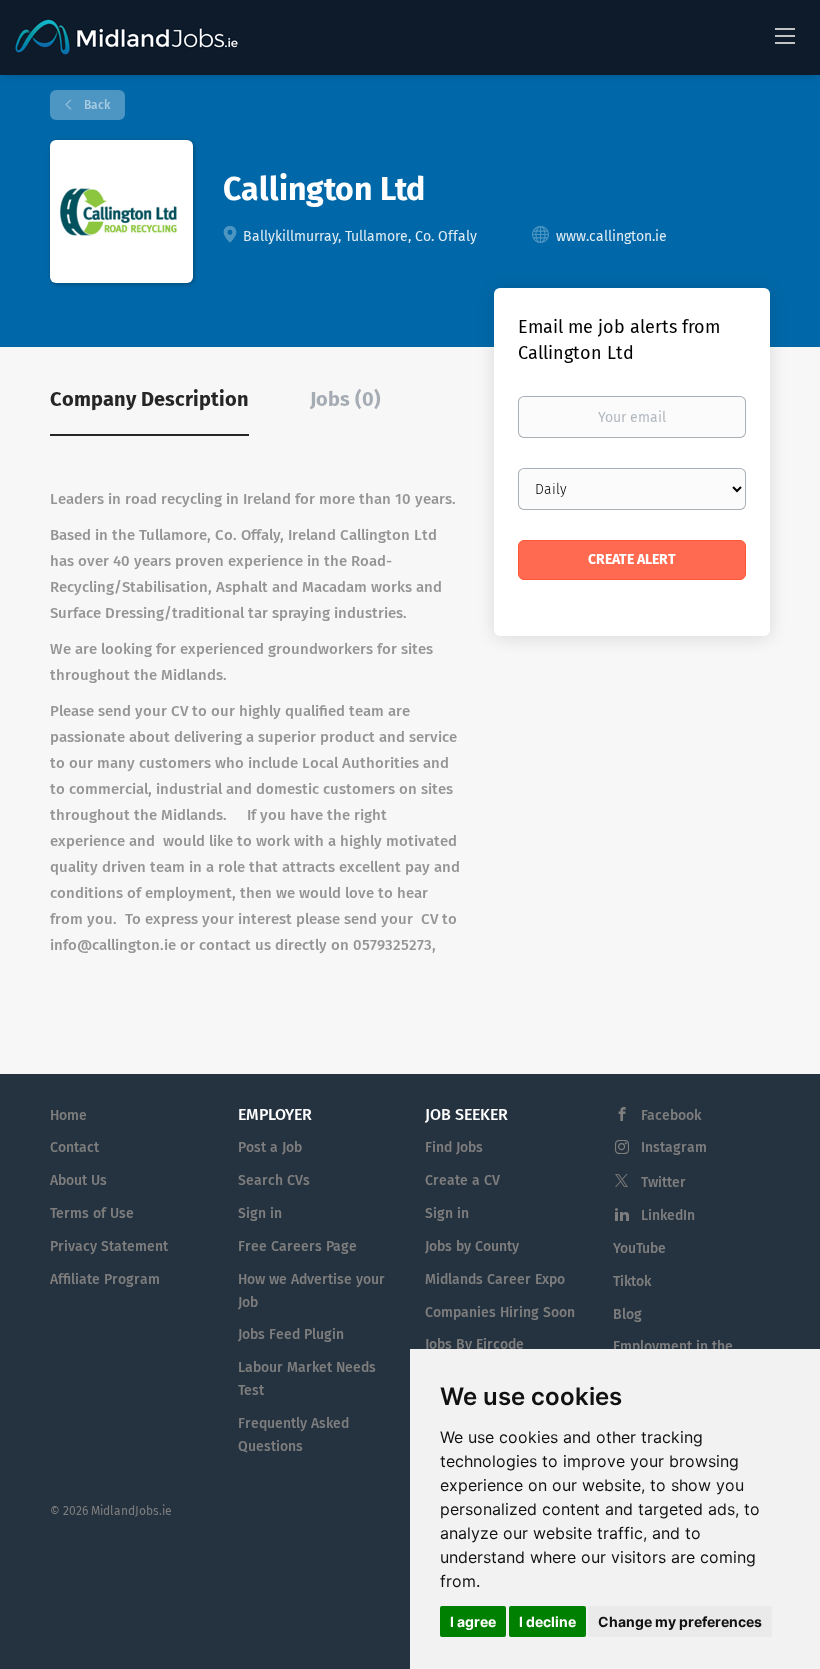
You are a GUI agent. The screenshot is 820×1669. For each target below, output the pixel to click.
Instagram (674, 1147)
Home (68, 1115)
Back (95, 105)
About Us (78, 1180)
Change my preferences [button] (680, 1621)
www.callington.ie (611, 236)
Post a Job (270, 1147)
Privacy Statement (109, 1246)
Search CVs (274, 1180)
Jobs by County (472, 1246)
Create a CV (462, 1180)
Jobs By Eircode (474, 1344)
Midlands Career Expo (495, 1279)
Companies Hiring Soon (500, 1312)
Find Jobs (454, 1147)
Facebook (671, 1115)
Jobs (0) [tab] (345, 399)
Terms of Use (92, 1213)
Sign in (260, 1213)
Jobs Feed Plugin (291, 1334)
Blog (627, 1314)
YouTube (639, 1248)
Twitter (663, 1182)
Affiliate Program (105, 1279)
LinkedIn (668, 1215)
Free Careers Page (297, 1246)
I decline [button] (547, 1621)
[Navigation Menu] (785, 35)
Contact (74, 1147)
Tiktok (632, 1281)
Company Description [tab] (149, 399)
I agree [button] (473, 1621)
